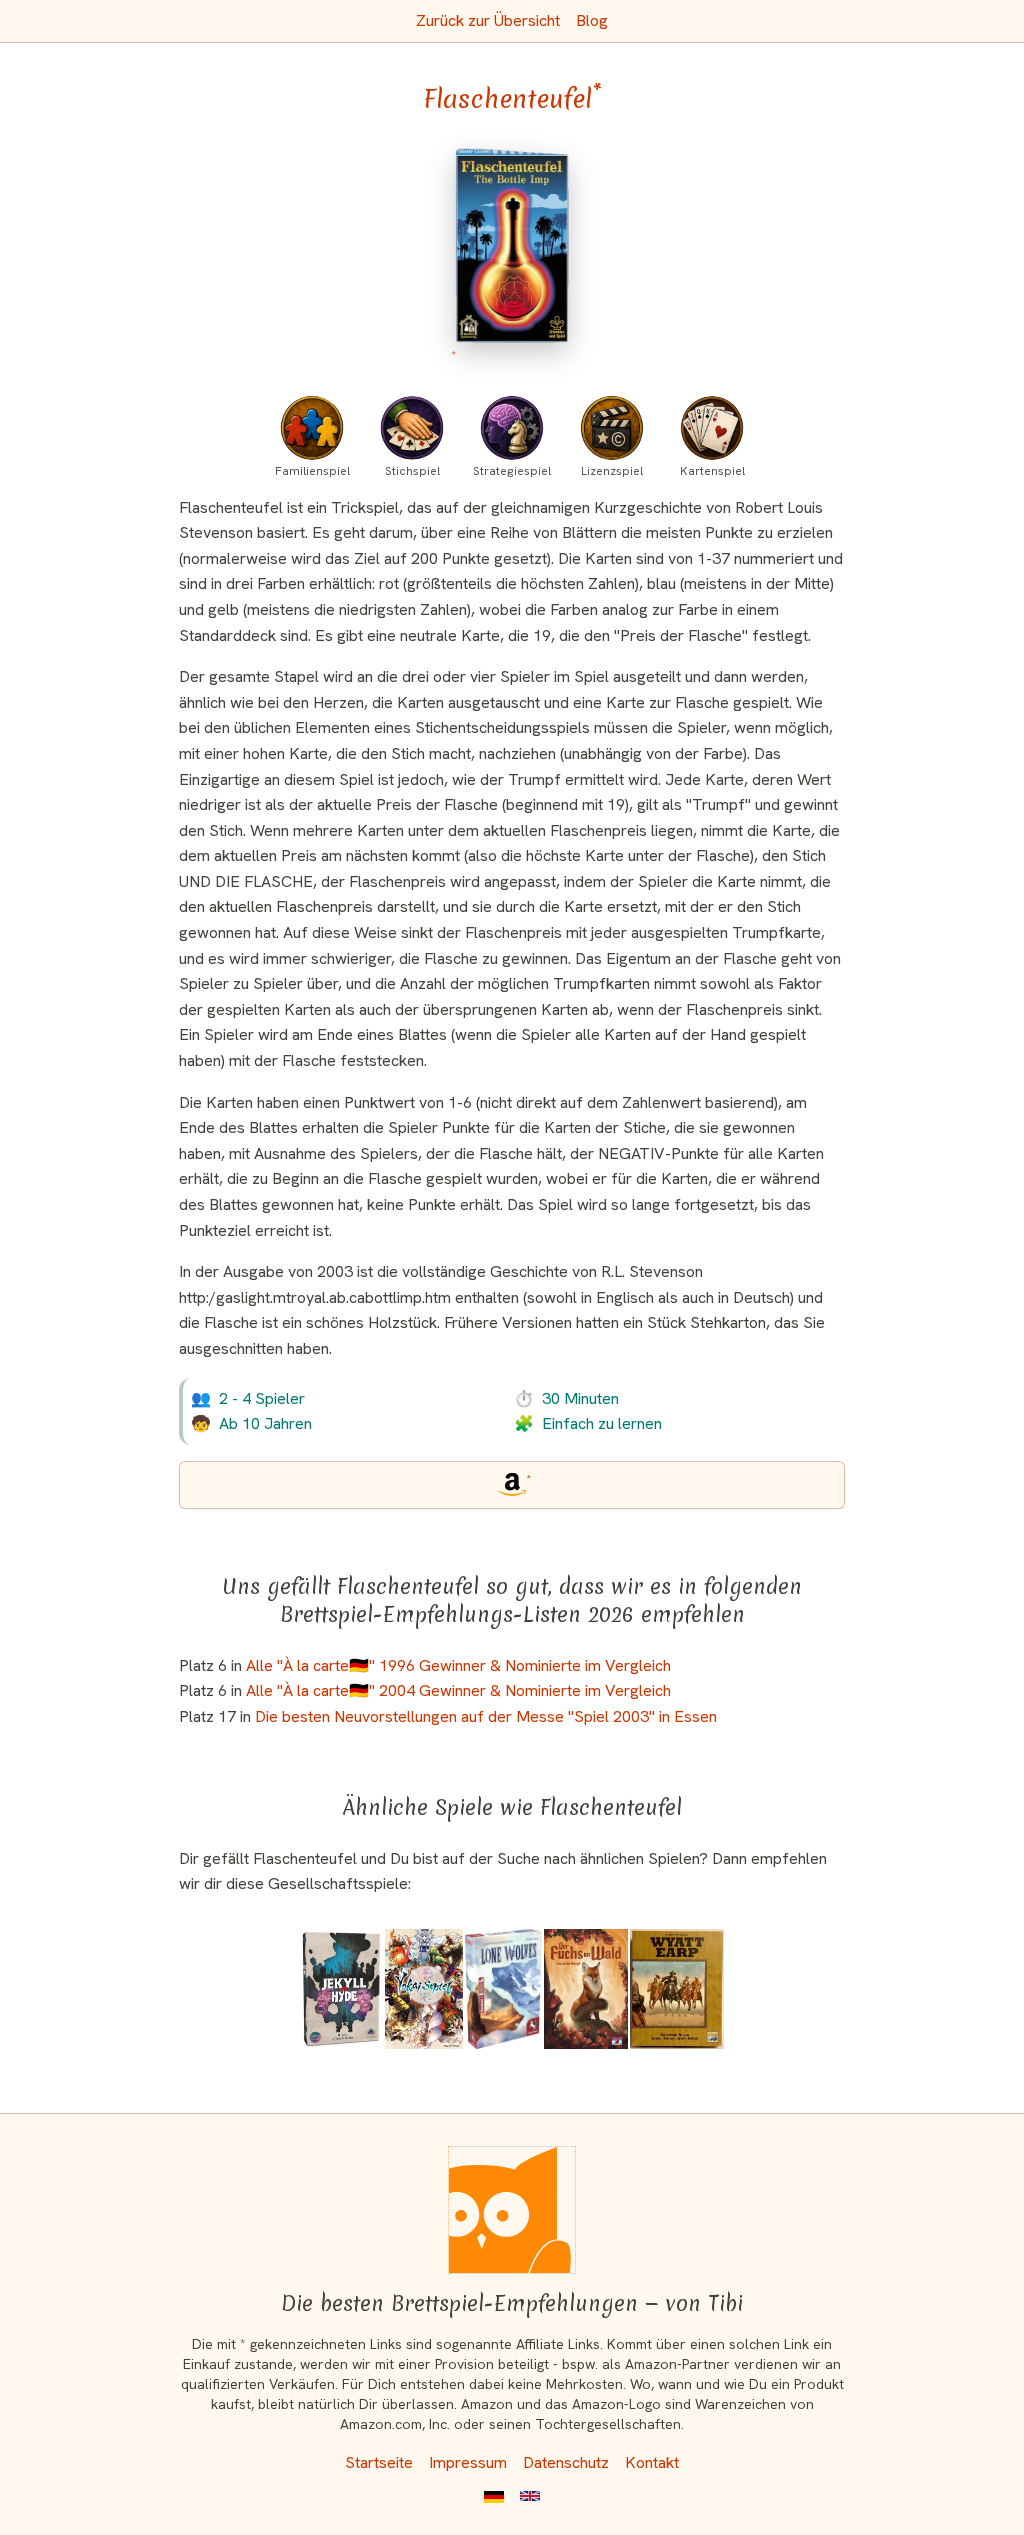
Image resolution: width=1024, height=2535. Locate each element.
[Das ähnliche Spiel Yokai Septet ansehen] (424, 1989)
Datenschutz (566, 2462)
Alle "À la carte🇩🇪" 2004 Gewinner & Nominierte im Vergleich (458, 1690)
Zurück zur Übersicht (488, 20)
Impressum (468, 2462)
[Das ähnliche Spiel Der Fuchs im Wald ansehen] (586, 1989)
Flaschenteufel (512, 99)
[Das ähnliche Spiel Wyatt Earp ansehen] (677, 1989)
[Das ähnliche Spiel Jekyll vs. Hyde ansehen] (341, 1989)
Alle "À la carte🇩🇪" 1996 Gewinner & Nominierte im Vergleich (458, 1665)
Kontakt (652, 2462)
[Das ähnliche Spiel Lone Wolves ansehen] (503, 1989)
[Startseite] (512, 2210)
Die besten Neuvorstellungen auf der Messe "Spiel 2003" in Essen (486, 1716)
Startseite (379, 2462)
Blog (592, 20)
